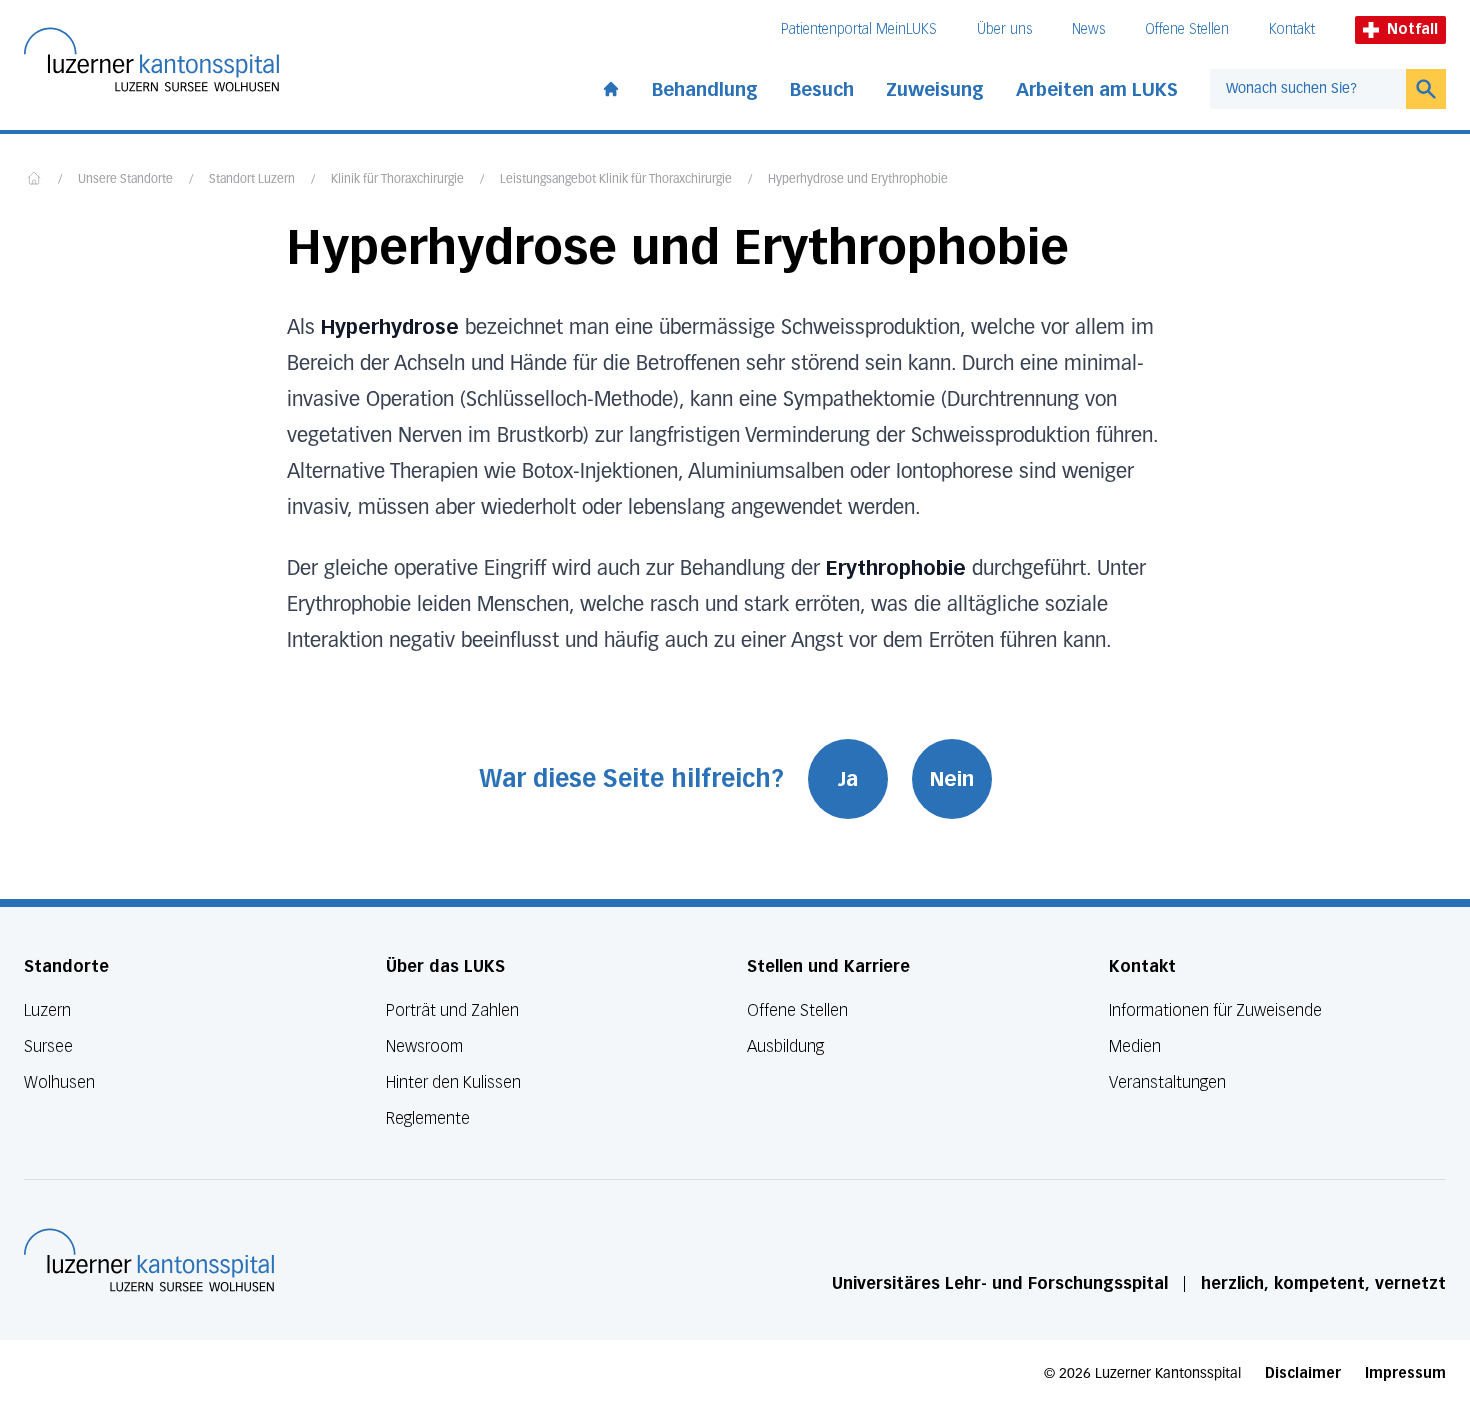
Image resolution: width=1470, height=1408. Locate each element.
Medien (1135, 1046)
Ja (848, 779)
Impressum (1405, 1373)
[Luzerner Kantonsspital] (149, 1260)
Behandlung (705, 90)
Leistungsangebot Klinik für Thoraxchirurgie (616, 180)
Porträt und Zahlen (452, 1010)
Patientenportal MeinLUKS (859, 29)
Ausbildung (785, 1046)
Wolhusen (59, 1082)
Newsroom (424, 1046)
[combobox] (1308, 89)
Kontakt (1292, 29)
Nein (952, 779)
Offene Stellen (1187, 29)
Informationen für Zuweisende (1215, 1010)
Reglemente (428, 1118)
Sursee (48, 1046)
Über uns (1004, 29)
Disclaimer (1303, 1373)
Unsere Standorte (125, 180)
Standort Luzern (252, 180)
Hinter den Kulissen (453, 1082)
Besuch (822, 90)
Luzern (47, 1010)
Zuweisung (935, 90)
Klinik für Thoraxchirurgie (397, 180)
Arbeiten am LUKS (1097, 90)
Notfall (1412, 29)
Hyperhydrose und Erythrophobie (858, 180)
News (1088, 29)
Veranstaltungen (1167, 1082)
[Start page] (611, 85)
